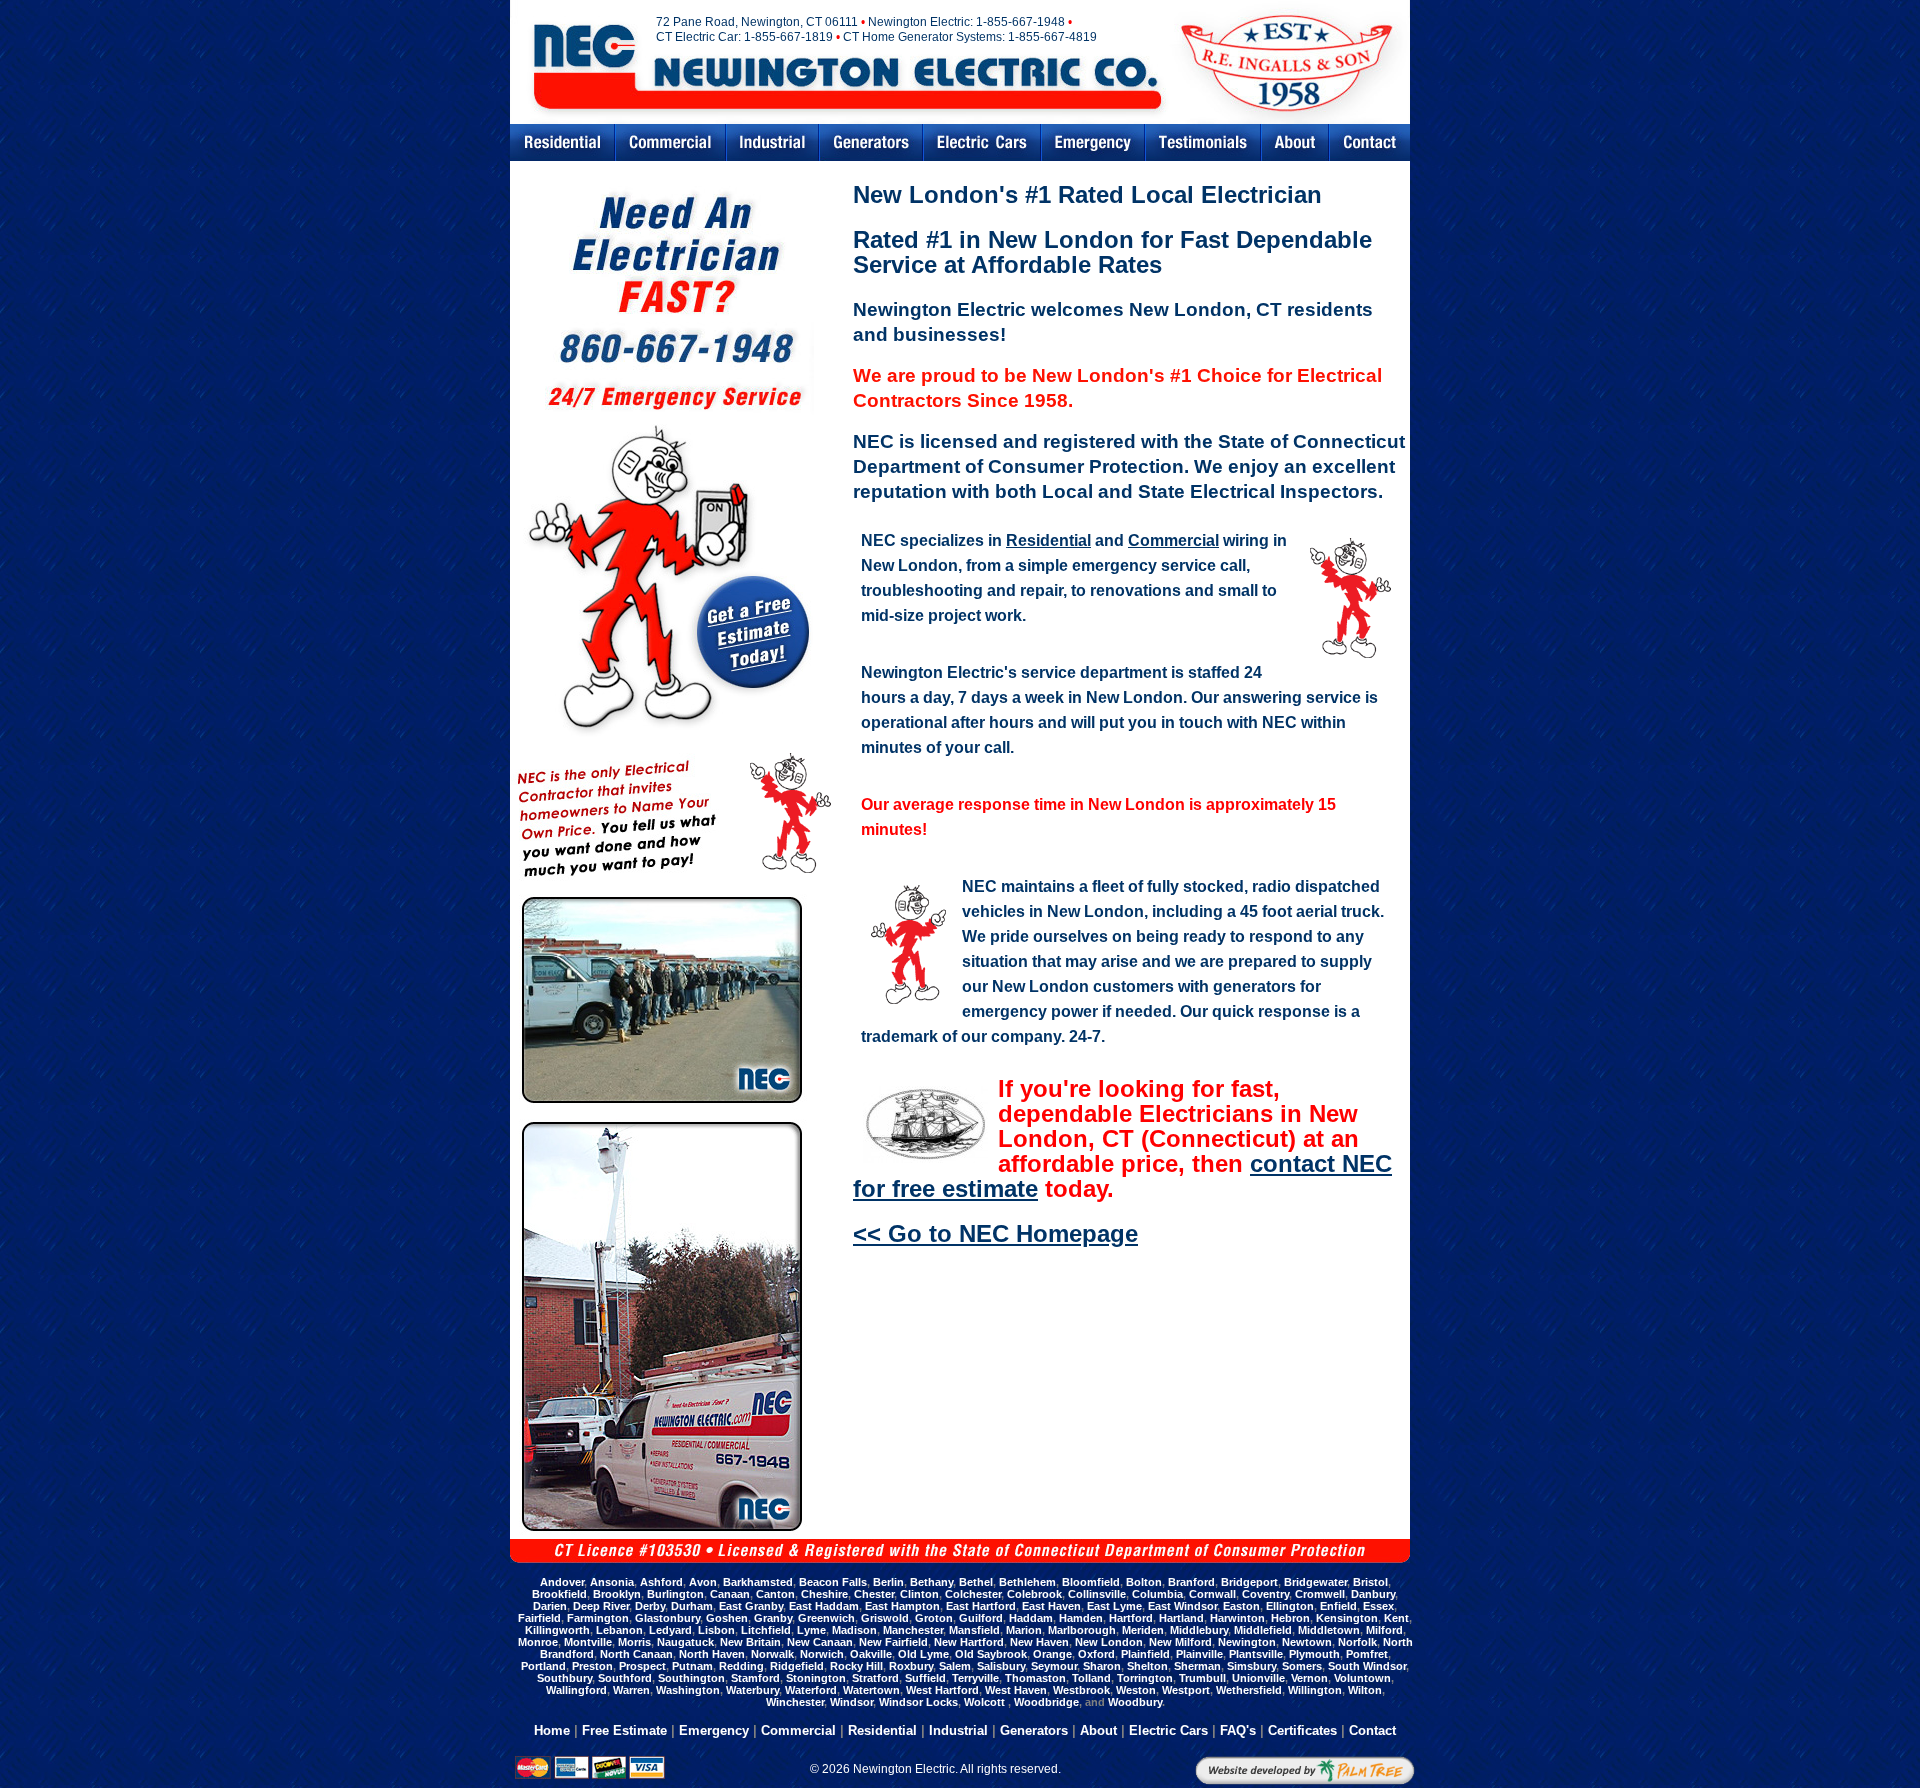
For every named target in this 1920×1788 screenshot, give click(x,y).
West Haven (1016, 1690)
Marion (1024, 1630)
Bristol (1370, 1582)
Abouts (1295, 142)
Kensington (1347, 1618)
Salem (955, 1666)
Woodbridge (1046, 1702)
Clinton (919, 1594)
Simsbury (1251, 1666)
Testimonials (1203, 142)
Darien (550, 1606)
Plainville (1199, 1654)
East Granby (751, 1606)
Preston (592, 1666)
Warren (631, 1690)
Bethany (931, 1582)
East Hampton (902, 1606)
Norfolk (1357, 1642)
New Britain (750, 1642)
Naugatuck (685, 1642)
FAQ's (1238, 1730)
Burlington (675, 1594)
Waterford (811, 1690)
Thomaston (1035, 1678)
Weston (1136, 1690)
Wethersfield (1249, 1690)
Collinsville (1097, 1594)
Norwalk (772, 1654)
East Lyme (1114, 1606)
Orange (1052, 1654)
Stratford (875, 1678)
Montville (588, 1642)
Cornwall (1212, 1594)
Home (552, 1730)
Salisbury (1001, 1666)
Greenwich (826, 1618)
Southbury (564, 1678)
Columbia (1157, 1594)
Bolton (1144, 1582)
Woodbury (1135, 1702)
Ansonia (612, 1582)
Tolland (1091, 1678)
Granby (773, 1618)
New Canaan (820, 1642)
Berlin (888, 1582)
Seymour (1054, 1666)
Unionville (1258, 1678)
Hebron (1290, 1618)
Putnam (692, 1666)
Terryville (975, 1678)
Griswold (885, 1618)
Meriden (1143, 1630)
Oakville (871, 1654)
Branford (1191, 1582)
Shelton (1147, 1666)
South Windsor (1367, 1666)
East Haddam (824, 1606)
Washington (688, 1690)
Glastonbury (667, 1618)
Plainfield (1145, 1654)
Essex (1378, 1606)
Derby (650, 1606)
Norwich (822, 1654)
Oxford (1096, 1654)
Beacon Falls (833, 1582)
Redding (741, 1666)
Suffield (925, 1678)
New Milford (1180, 1642)
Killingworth (557, 1630)
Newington (1247, 1642)
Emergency (1093, 142)
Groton (934, 1618)
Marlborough (1082, 1630)
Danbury (1373, 1594)
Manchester (913, 1630)
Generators (871, 142)
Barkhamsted (758, 1582)
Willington (1315, 1690)
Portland (543, 1666)
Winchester (795, 1702)
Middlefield (1263, 1630)
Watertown (871, 1690)
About (1098, 1730)
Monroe (538, 1642)
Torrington (1145, 1678)
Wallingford (576, 1690)
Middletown (1329, 1630)
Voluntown (1362, 1678)
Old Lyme (923, 1654)
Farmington (598, 1618)
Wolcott (986, 1702)
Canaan (730, 1594)
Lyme (811, 1630)
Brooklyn (617, 1594)
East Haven (1051, 1606)
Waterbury (752, 1690)
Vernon (1309, 1678)
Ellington (1290, 1606)
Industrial (772, 142)
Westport (1186, 1690)
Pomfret (1367, 1654)
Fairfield (539, 1618)
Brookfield (559, 1594)
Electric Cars (982, 142)
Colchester (973, 1594)
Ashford (661, 1582)
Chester (874, 1594)
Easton (1241, 1606)
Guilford (981, 1618)
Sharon (1102, 1666)
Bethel (976, 1582)
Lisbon (716, 1630)
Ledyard (670, 1630)
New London (1109, 1642)
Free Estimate (624, 1730)
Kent (1396, 1618)
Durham (692, 1606)
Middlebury (1199, 1630)
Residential (562, 142)
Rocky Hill (856, 1666)
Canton (775, 1594)
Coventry (1265, 1594)
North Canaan (636, 1654)
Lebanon (619, 1630)
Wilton (1365, 1690)
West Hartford (942, 1690)
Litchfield (766, 1630)
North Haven (712, 1654)
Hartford (1131, 1618)
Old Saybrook (991, 1654)
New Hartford (969, 1642)
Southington (691, 1678)
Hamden (1081, 1618)
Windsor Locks (918, 1702)
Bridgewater (1315, 1582)
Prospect (642, 1666)
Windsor (851, 1702)
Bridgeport (1249, 1582)
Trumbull (1202, 1678)
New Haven (1039, 1642)
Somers (1302, 1666)
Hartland (1181, 1618)
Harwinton (1237, 1618)
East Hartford (981, 1606)
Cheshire (824, 1594)
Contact (1370, 142)
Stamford (755, 1678)
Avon (703, 1582)
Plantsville (1256, 1654)
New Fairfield (893, 1642)
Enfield (1338, 1606)
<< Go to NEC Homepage (995, 1233)
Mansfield (974, 1630)
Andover (562, 1582)
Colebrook (1034, 1594)
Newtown (1307, 1642)
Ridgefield (797, 1666)
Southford (625, 1678)
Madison (854, 1630)
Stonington (816, 1678)
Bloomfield (1091, 1582)
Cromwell (1320, 1594)
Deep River (601, 1606)
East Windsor (1182, 1606)
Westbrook (1081, 1690)
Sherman (1197, 1666)
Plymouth (1314, 1654)
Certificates (1302, 1730)
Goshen (727, 1618)
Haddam (1031, 1618)
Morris (634, 1642)
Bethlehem (1027, 1582)
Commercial (670, 142)
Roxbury (911, 1666)
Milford (1384, 1630)
